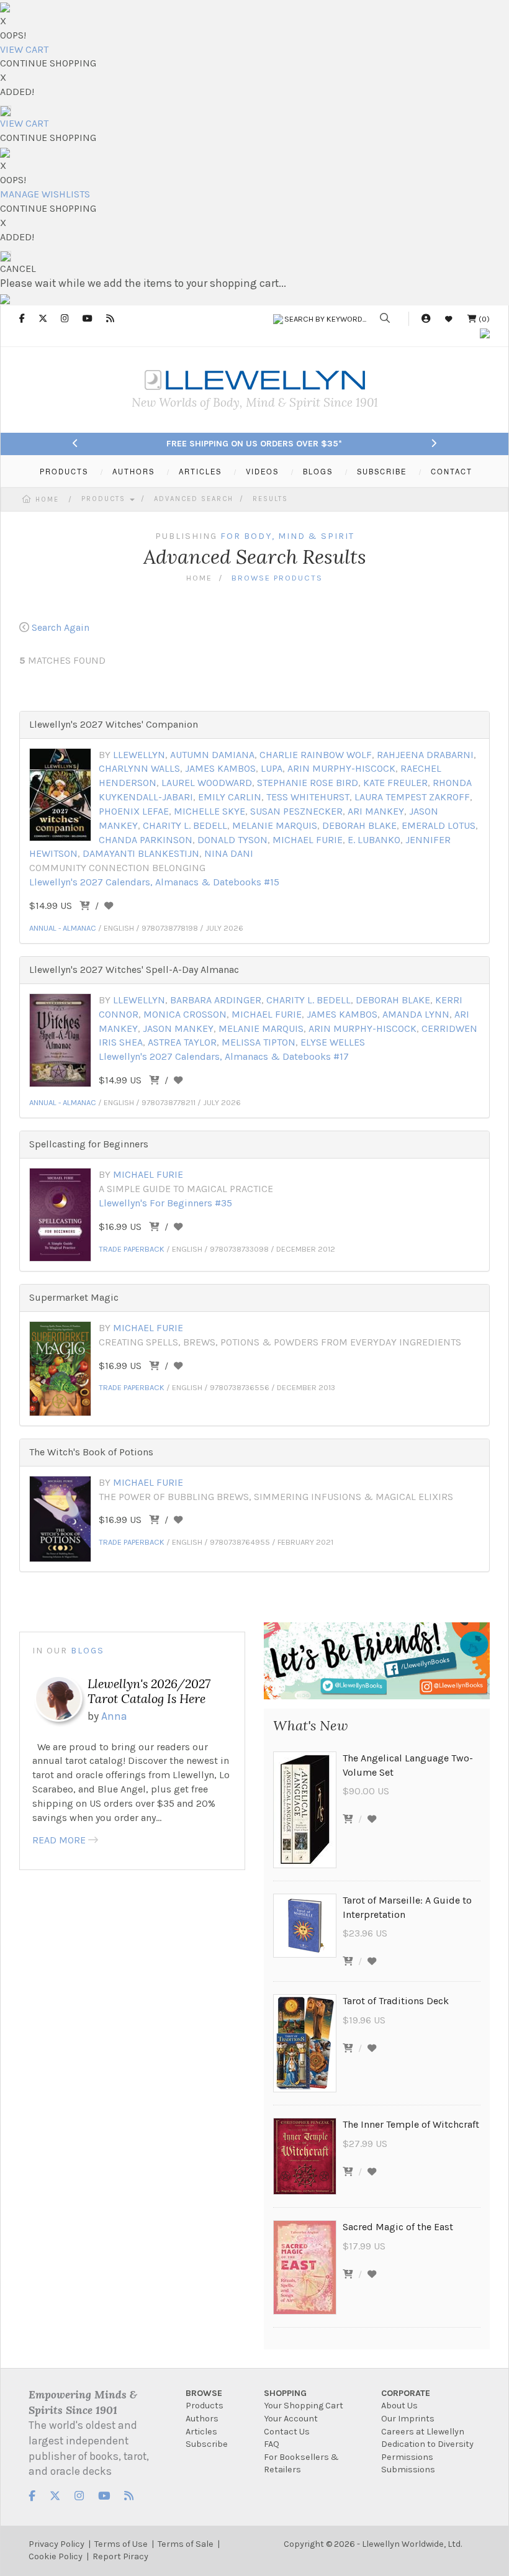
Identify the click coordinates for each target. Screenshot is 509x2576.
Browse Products (277, 578)
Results (270, 499)
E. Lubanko (374, 840)
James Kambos (220, 768)
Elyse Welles (333, 1042)
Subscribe (207, 2444)
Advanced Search (194, 499)
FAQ (272, 2444)
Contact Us (287, 2432)
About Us (399, 2406)
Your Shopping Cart (304, 2406)
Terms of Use (121, 2544)
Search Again (61, 627)
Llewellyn (139, 755)
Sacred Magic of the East (398, 2227)
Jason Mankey (178, 1028)
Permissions (407, 2457)
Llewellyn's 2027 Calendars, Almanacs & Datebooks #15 (154, 882)
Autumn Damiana (212, 755)
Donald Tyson (232, 840)
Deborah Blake (359, 825)
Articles (201, 2432)
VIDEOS (262, 471)
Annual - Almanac (63, 928)
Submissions (408, 2470)
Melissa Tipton (259, 1042)
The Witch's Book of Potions (91, 1452)
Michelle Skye (209, 811)
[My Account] (426, 319)
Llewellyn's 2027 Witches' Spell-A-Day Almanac (134, 969)
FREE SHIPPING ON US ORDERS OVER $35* (254, 444)
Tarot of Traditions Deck (396, 2001)
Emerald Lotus (439, 825)
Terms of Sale (186, 2544)
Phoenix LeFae (134, 811)
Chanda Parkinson (146, 840)
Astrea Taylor (182, 1042)
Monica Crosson (185, 1014)
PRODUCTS (64, 471)
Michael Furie (308, 840)
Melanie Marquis (275, 825)
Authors (202, 2419)
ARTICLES (200, 471)
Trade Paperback (132, 1249)
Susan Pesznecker (296, 811)
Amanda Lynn (416, 1014)
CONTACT (452, 471)
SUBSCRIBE (382, 471)
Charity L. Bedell (185, 825)
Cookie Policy (56, 2556)
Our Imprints (408, 2419)
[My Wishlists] (449, 319)
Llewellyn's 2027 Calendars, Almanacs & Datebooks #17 (224, 1056)
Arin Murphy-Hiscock (341, 768)
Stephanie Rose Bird (308, 783)
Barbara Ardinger (216, 1000)
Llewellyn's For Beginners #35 (165, 1203)
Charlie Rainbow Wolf (316, 755)
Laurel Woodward (207, 783)
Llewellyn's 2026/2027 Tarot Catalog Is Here (149, 1691)
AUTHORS (133, 471)
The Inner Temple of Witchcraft (411, 2124)
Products (105, 499)
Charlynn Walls (139, 768)
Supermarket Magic (74, 1297)
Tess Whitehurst (308, 797)
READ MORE (59, 1840)
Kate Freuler (395, 783)
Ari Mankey (376, 811)
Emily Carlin (230, 797)
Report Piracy (120, 2556)
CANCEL (18, 269)
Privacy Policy (56, 2544)
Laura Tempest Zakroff (412, 797)
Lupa (272, 768)
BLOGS (318, 471)
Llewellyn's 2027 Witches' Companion (114, 724)
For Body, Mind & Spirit (287, 536)
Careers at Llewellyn (423, 2432)
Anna (114, 1716)
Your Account (291, 2419)
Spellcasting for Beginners (89, 1144)
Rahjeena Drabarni (425, 755)
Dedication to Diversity (427, 2444)
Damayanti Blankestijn (141, 853)
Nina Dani (229, 853)
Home (47, 499)
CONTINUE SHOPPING (48, 63)
